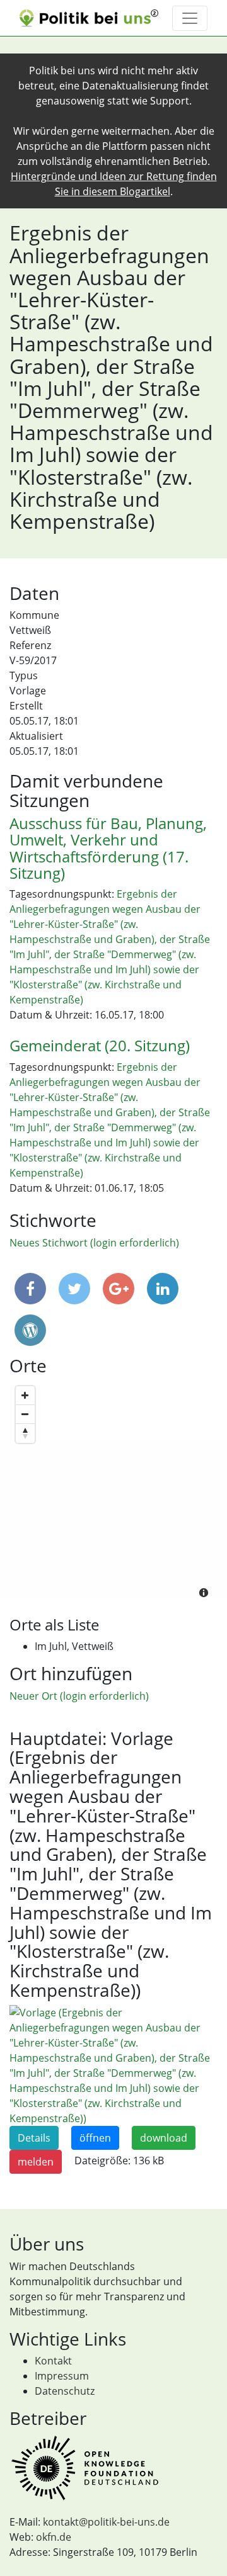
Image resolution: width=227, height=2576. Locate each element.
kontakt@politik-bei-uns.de (106, 2522)
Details (34, 2138)
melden (36, 2162)
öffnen (95, 2138)
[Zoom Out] (25, 1415)
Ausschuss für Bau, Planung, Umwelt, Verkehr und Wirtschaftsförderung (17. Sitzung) (108, 848)
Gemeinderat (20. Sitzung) (100, 1045)
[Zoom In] (25, 1396)
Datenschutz (65, 2391)
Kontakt (53, 2361)
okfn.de (54, 2537)
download (164, 2138)
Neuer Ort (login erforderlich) (79, 1696)
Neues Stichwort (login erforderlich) (94, 1243)
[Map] (113, 1493)
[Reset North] (25, 1433)
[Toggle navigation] (190, 18)
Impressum (62, 2376)
